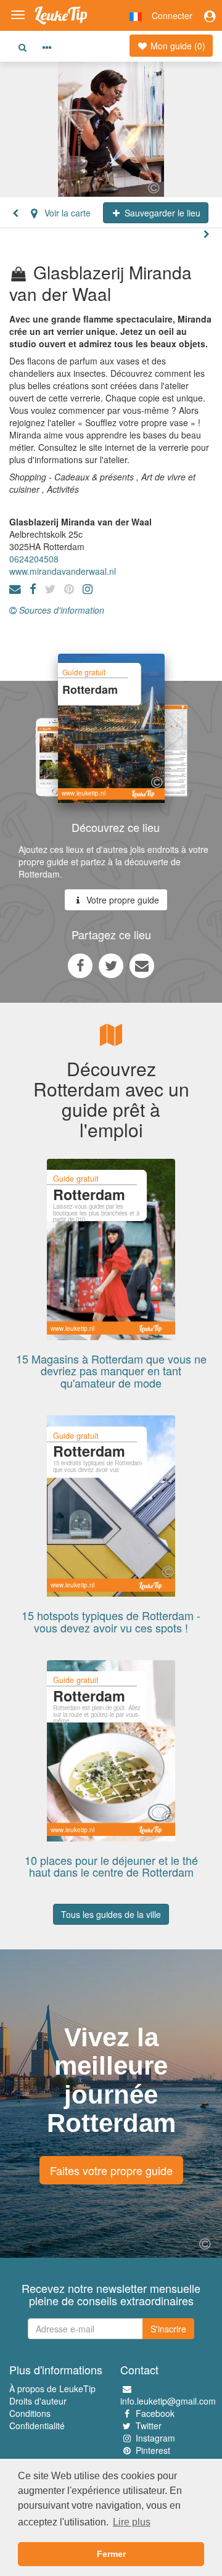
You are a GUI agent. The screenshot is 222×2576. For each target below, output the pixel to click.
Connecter (172, 15)
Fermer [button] (111, 2554)
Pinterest (153, 2450)
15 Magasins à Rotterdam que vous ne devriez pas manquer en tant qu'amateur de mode (111, 1371)
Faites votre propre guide (111, 2170)
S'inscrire (168, 2329)
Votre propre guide (121, 900)
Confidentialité (37, 2426)
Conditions (30, 2413)
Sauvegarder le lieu (161, 213)
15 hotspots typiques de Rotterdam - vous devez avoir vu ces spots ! (111, 1621)
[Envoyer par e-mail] (142, 965)
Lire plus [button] (132, 2522)
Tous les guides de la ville (111, 1914)
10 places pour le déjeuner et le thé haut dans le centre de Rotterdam (111, 1866)
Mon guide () (177, 46)
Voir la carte (66, 213)
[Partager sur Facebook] (80, 965)
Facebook (155, 2413)
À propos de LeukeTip (52, 2389)
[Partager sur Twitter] (111, 965)
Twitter (149, 2426)
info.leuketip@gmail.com (168, 2401)
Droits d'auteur (38, 2401)
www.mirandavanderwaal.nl (63, 571)
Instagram (155, 2438)
